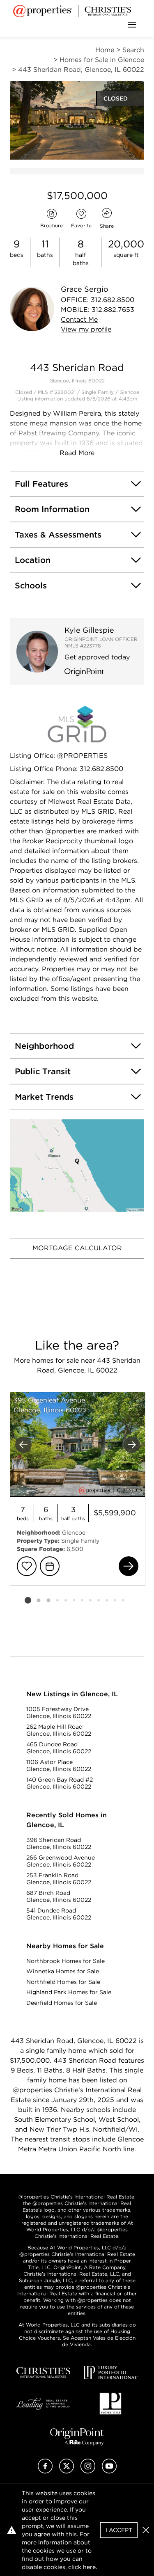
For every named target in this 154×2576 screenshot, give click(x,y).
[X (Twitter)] (67, 2471)
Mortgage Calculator (77, 1248)
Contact (79, 319)
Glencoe (129, 392)
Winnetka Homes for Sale (63, 1971)
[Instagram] (88, 2471)
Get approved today (97, 657)
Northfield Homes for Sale (63, 1982)
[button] (77, 1166)
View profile (86, 329)
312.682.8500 (113, 300)
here (89, 2567)
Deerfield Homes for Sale (62, 2003)
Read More (77, 453)
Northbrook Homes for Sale (66, 1961)
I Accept (119, 2530)
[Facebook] (45, 2471)
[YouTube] (109, 2471)
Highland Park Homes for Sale (69, 1992)
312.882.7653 (113, 310)
